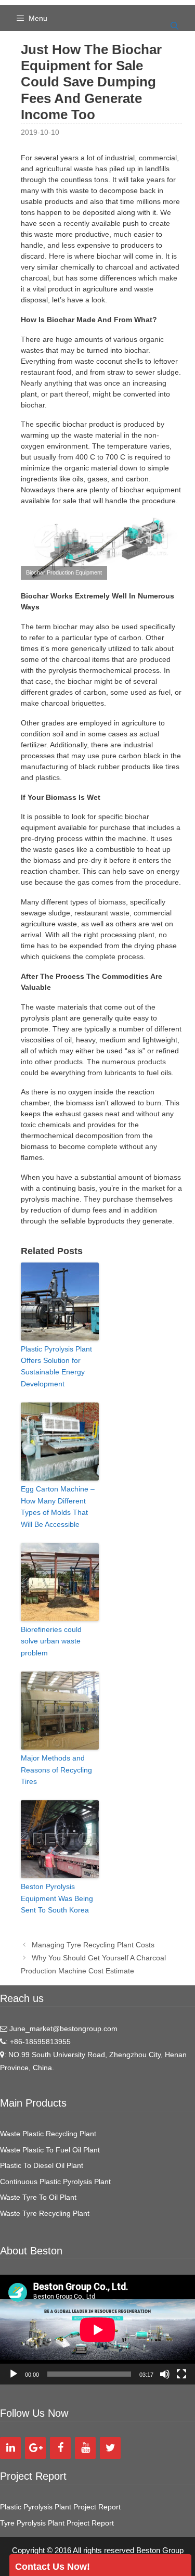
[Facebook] (60, 2448)
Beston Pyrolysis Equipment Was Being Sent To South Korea (57, 1898)
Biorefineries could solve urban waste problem (51, 1641)
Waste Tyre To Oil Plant (38, 2197)
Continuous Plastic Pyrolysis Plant (55, 2182)
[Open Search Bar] (174, 26)
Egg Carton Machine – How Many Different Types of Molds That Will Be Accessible (58, 1506)
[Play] (14, 2374)
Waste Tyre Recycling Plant (45, 2213)
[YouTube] (85, 2448)
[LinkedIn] (10, 2448)
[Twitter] (110, 2448)
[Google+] (35, 2448)
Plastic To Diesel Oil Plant (42, 2165)
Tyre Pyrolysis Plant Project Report (57, 2523)
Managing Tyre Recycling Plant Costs (93, 1945)
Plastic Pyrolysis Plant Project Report (60, 2507)
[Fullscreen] (181, 2374)
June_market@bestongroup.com (62, 2029)
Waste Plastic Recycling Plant (48, 2134)
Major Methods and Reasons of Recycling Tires (56, 1770)
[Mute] (165, 2374)
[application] (97, 2330)
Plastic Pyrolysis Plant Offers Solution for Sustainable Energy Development (56, 1366)
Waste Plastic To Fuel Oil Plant (50, 2150)
